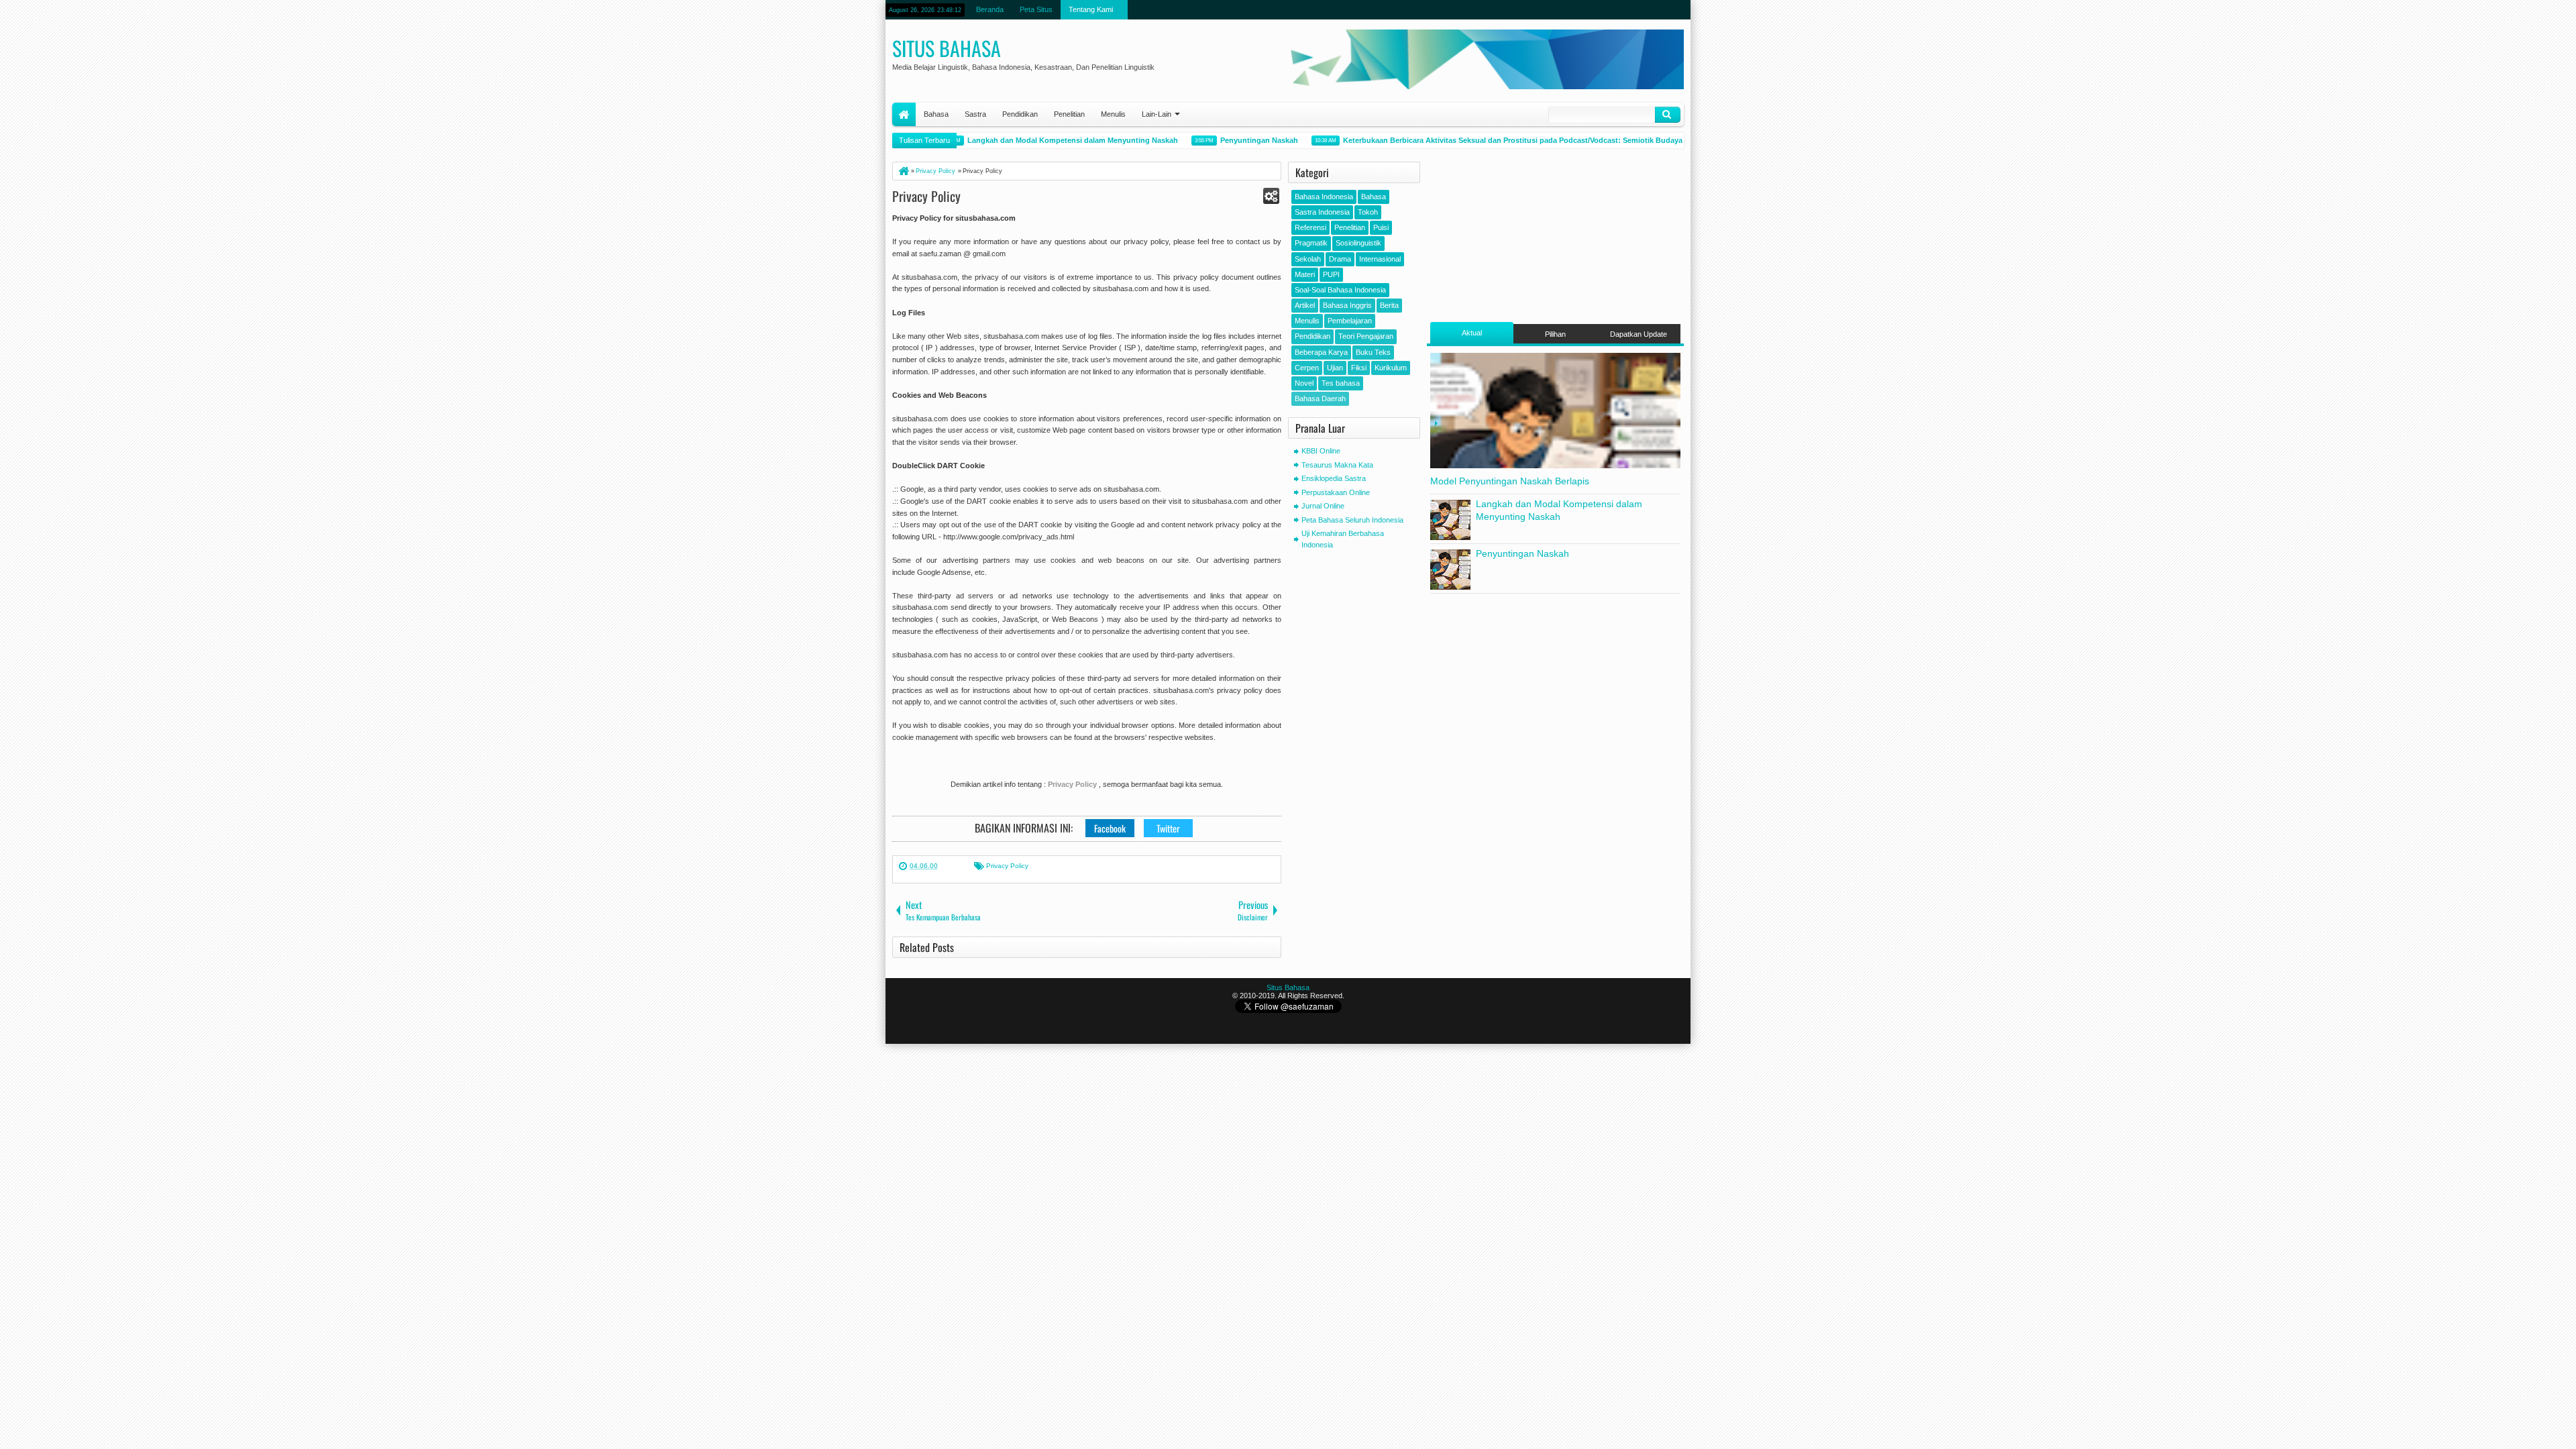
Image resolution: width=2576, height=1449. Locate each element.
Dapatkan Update (1639, 334)
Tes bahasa (1341, 383)
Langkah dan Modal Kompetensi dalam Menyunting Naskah (1046, 140)
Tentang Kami (1091, 9)
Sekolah (1308, 259)
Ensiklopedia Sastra (1334, 478)
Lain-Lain (1157, 114)
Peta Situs (1036, 9)
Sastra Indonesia (1322, 212)
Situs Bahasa (947, 48)
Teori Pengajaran (1366, 336)
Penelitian (1069, 114)
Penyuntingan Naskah (1232, 140)
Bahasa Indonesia (1324, 197)
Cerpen (1307, 368)
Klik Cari (1668, 115)
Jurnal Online (1323, 506)
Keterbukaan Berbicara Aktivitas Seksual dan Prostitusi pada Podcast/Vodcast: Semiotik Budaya (1486, 140)
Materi (1305, 274)
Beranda (990, 9)
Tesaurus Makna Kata (1337, 465)
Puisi (1381, 227)
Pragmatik (1311, 243)
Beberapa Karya (1321, 352)
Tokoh (1368, 212)
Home (904, 114)
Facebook (1110, 828)
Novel (1304, 383)
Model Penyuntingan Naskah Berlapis (1510, 481)
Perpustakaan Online (1336, 492)
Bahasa (936, 114)
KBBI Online (1321, 451)
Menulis (1113, 114)
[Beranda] (903, 171)
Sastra (975, 114)
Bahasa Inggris (1347, 305)
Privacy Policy (926, 196)
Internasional (1380, 259)
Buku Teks (1373, 352)
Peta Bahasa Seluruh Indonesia (1352, 520)
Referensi (1310, 227)
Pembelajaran (1350, 321)
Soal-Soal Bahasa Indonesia (1340, 290)
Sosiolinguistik (1358, 243)
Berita (1389, 305)
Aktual (1472, 333)
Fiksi (1359, 368)
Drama (1340, 259)
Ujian (1335, 368)
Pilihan (1555, 334)
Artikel (1305, 305)
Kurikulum (1391, 368)
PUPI (1331, 274)
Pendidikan (1020, 114)
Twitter (1168, 828)
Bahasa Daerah (1320, 398)
